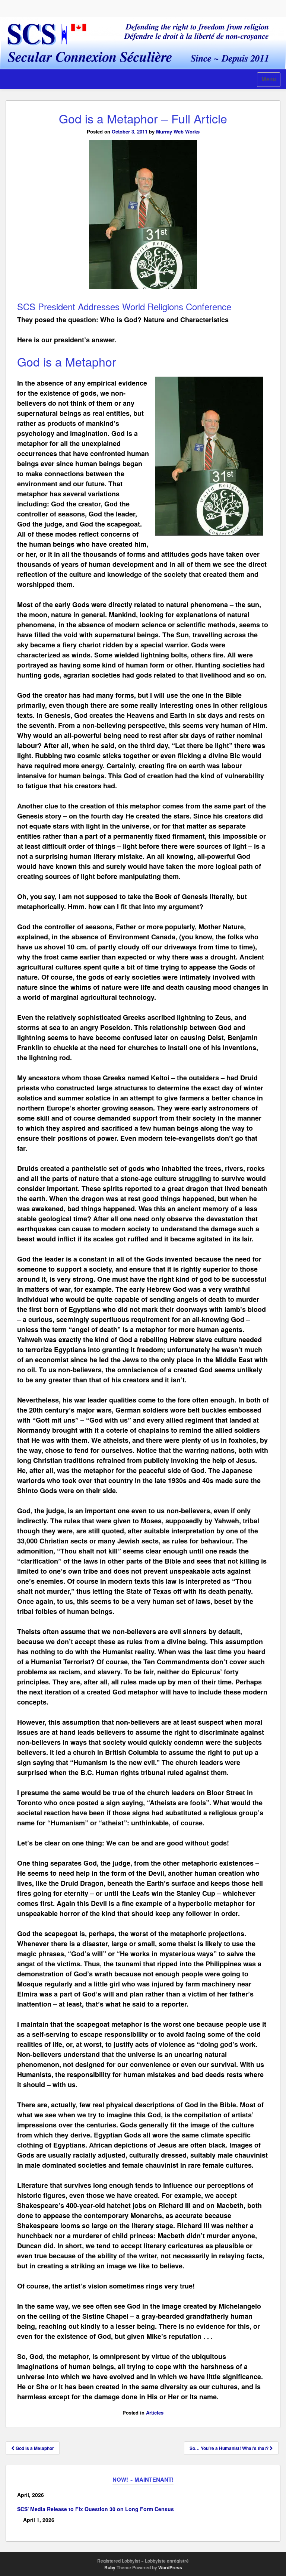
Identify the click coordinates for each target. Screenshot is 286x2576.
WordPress (170, 2567)
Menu (269, 79)
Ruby (110, 2567)
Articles (155, 2412)
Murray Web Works (178, 131)
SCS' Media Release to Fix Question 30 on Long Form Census (96, 2509)
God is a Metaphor (34, 2448)
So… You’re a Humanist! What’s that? (230, 2448)
